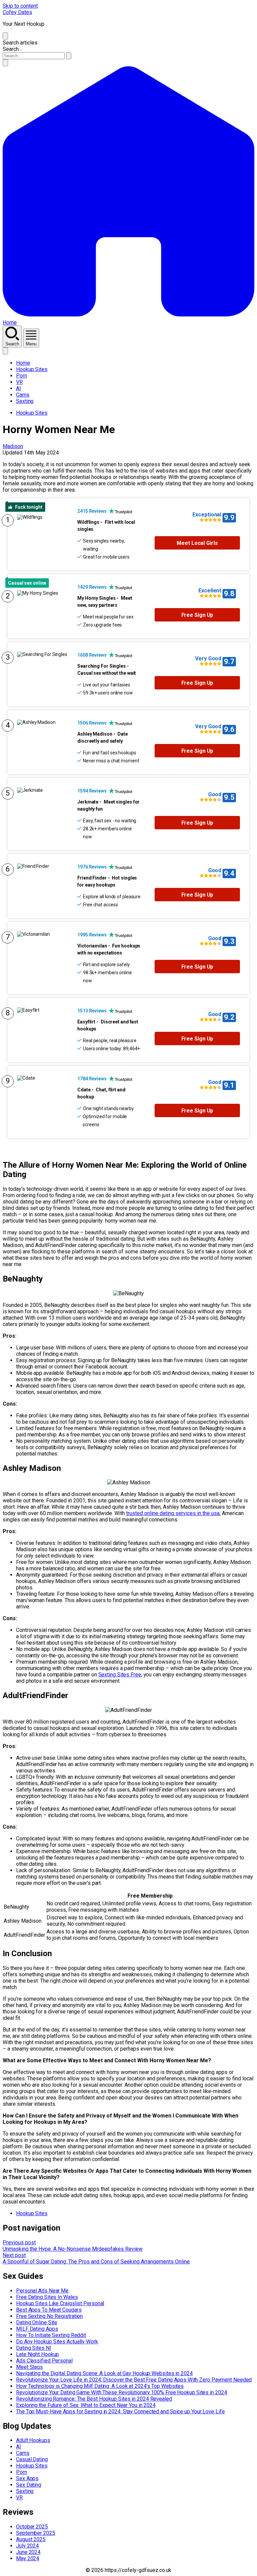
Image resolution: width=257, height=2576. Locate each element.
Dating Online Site (37, 2322)
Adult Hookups (33, 2440)
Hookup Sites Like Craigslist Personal (60, 2303)
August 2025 (31, 2539)
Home (23, 363)
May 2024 (28, 2558)
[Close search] (5, 36)
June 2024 (28, 2552)
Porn (22, 376)
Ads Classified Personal (44, 2361)
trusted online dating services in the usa (173, 1513)
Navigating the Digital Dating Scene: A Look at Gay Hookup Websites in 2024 (104, 2373)
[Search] (5, 63)
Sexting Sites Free (120, 1675)
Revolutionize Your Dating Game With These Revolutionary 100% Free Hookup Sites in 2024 (121, 2392)
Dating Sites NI (34, 2348)
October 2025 (32, 2527)
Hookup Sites (32, 369)
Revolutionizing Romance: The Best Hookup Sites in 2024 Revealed (94, 2399)
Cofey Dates (17, 12)
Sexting (25, 401)
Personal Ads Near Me (42, 2291)
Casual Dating (32, 2459)
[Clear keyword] (69, 56)
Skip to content (20, 6)
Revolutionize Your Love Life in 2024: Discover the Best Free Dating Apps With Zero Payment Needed (134, 2380)
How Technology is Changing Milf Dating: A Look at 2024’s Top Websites (100, 2386)
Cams (23, 395)
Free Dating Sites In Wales (47, 2297)
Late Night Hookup (37, 2354)
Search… (12, 49)
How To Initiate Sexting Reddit (51, 2335)
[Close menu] (5, 351)
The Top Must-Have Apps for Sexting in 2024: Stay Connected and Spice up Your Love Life (120, 2412)
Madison (13, 446)
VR (19, 382)
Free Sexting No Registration (49, 2316)
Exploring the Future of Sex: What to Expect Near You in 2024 (86, 2405)
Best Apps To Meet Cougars (49, 2310)
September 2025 (36, 2533)
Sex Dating (29, 2485)
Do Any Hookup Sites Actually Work (57, 2342)
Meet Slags (29, 2367)
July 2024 (27, 2546)
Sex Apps (27, 2478)
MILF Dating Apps (37, 2329)
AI (19, 388)
